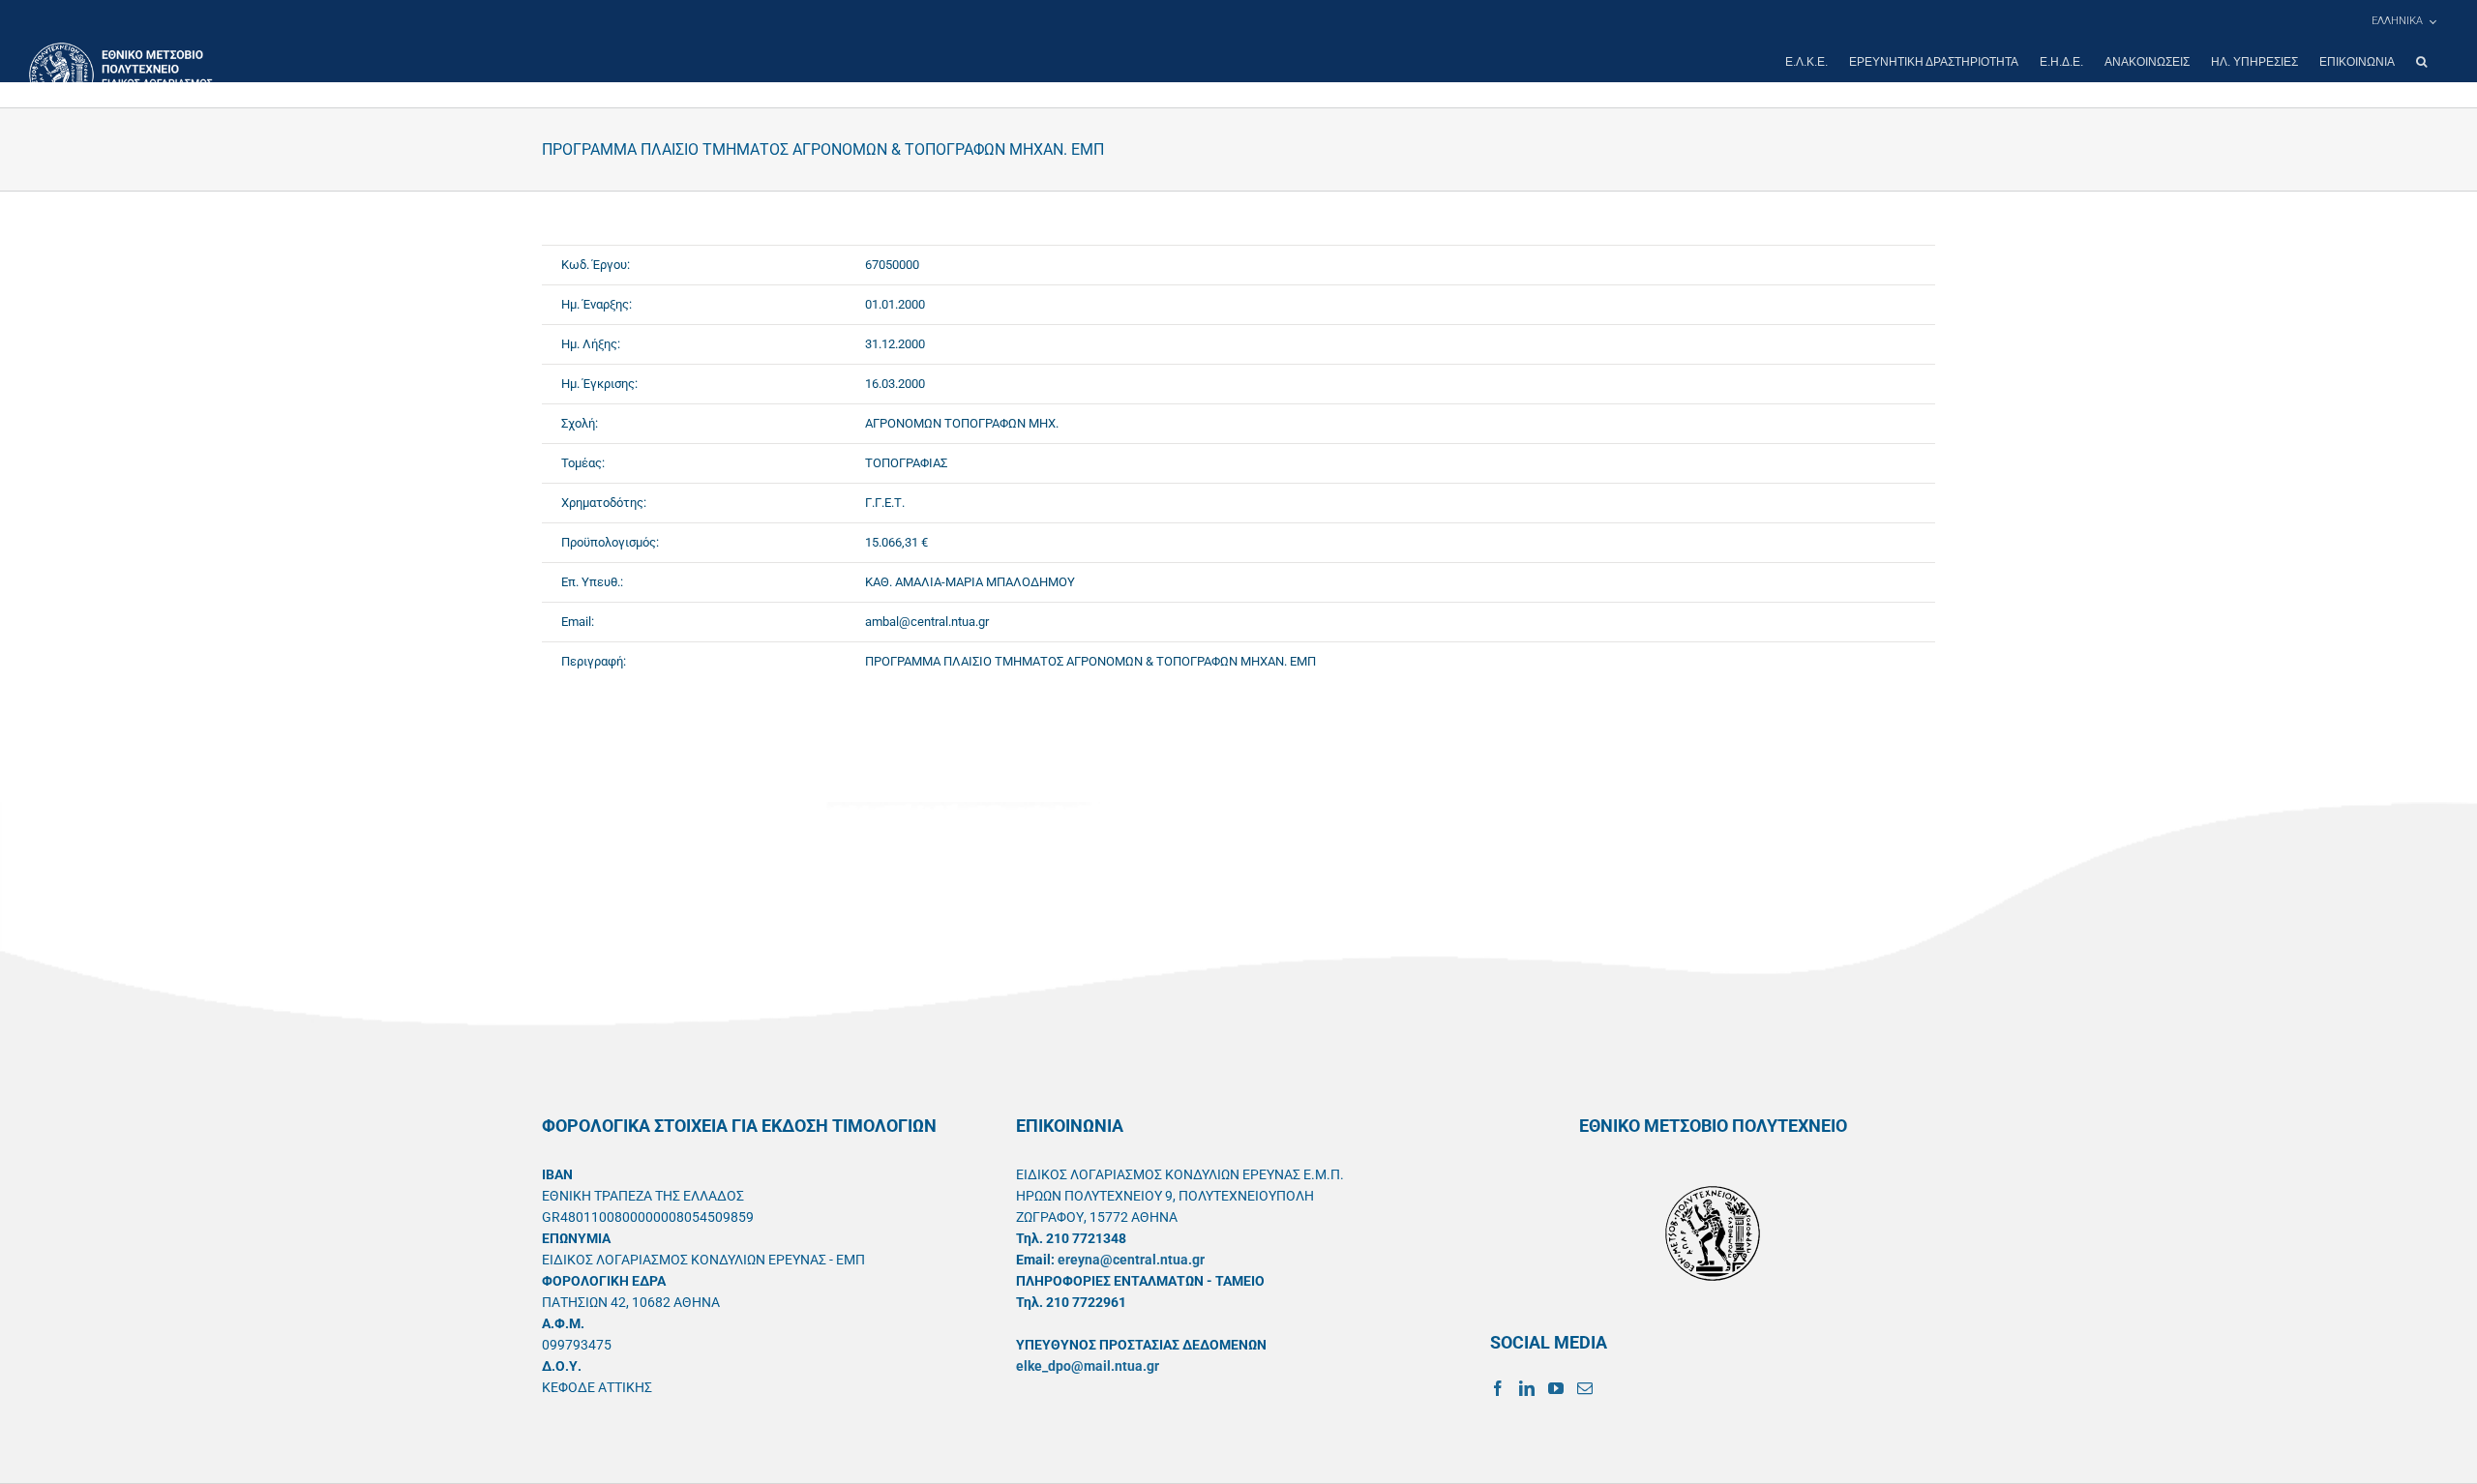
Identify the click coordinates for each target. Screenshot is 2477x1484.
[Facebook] (1498, 1388)
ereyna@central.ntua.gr (1131, 1260)
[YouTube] (1556, 1388)
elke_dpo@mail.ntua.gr (1088, 1366)
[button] (2421, 62)
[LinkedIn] (1527, 1388)
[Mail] (1585, 1388)
